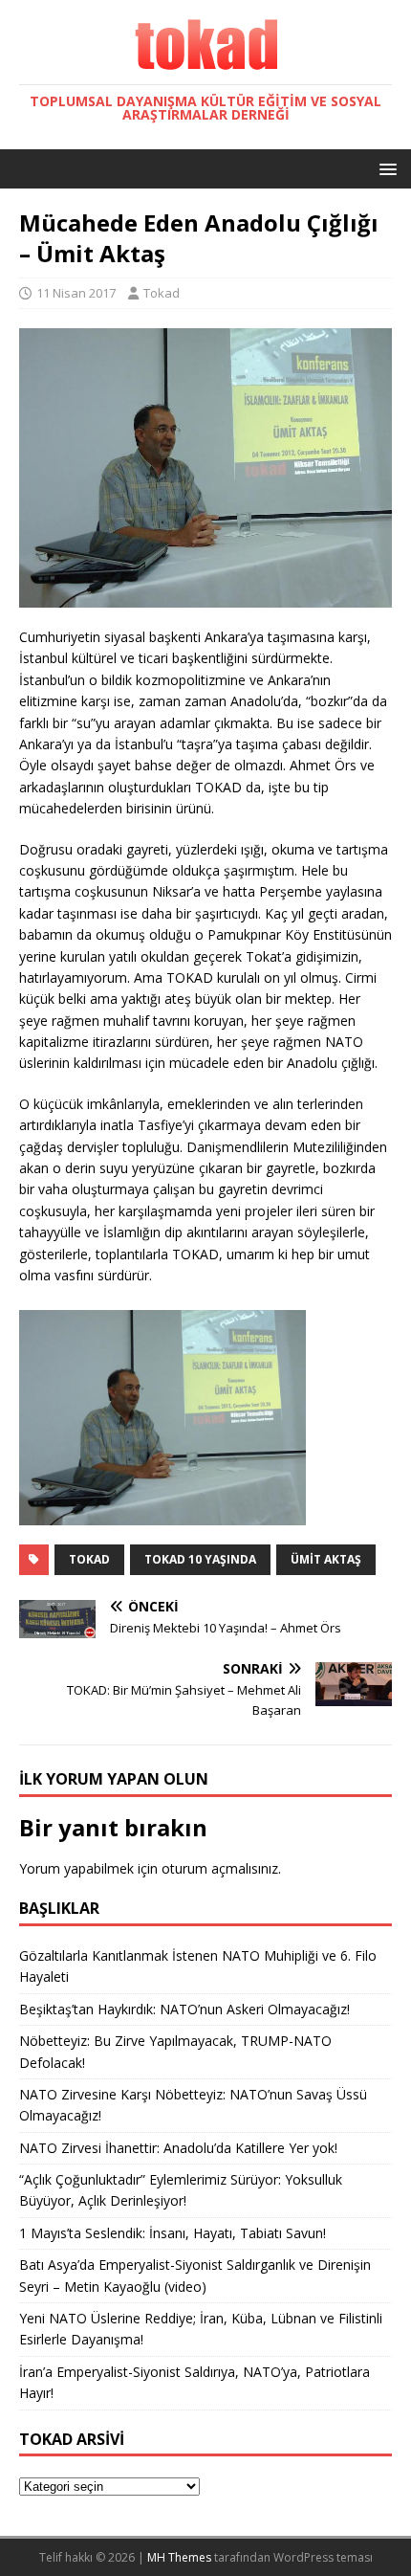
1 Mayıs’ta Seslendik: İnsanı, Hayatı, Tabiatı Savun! (173, 2233)
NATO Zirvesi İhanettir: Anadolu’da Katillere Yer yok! (178, 2148)
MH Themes (179, 2557)
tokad (89, 1559)
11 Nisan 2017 (76, 293)
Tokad (162, 293)
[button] (385, 168)
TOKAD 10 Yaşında (200, 1559)
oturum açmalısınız (220, 1868)
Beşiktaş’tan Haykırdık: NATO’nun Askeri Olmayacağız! (184, 2009)
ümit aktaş (326, 1559)
